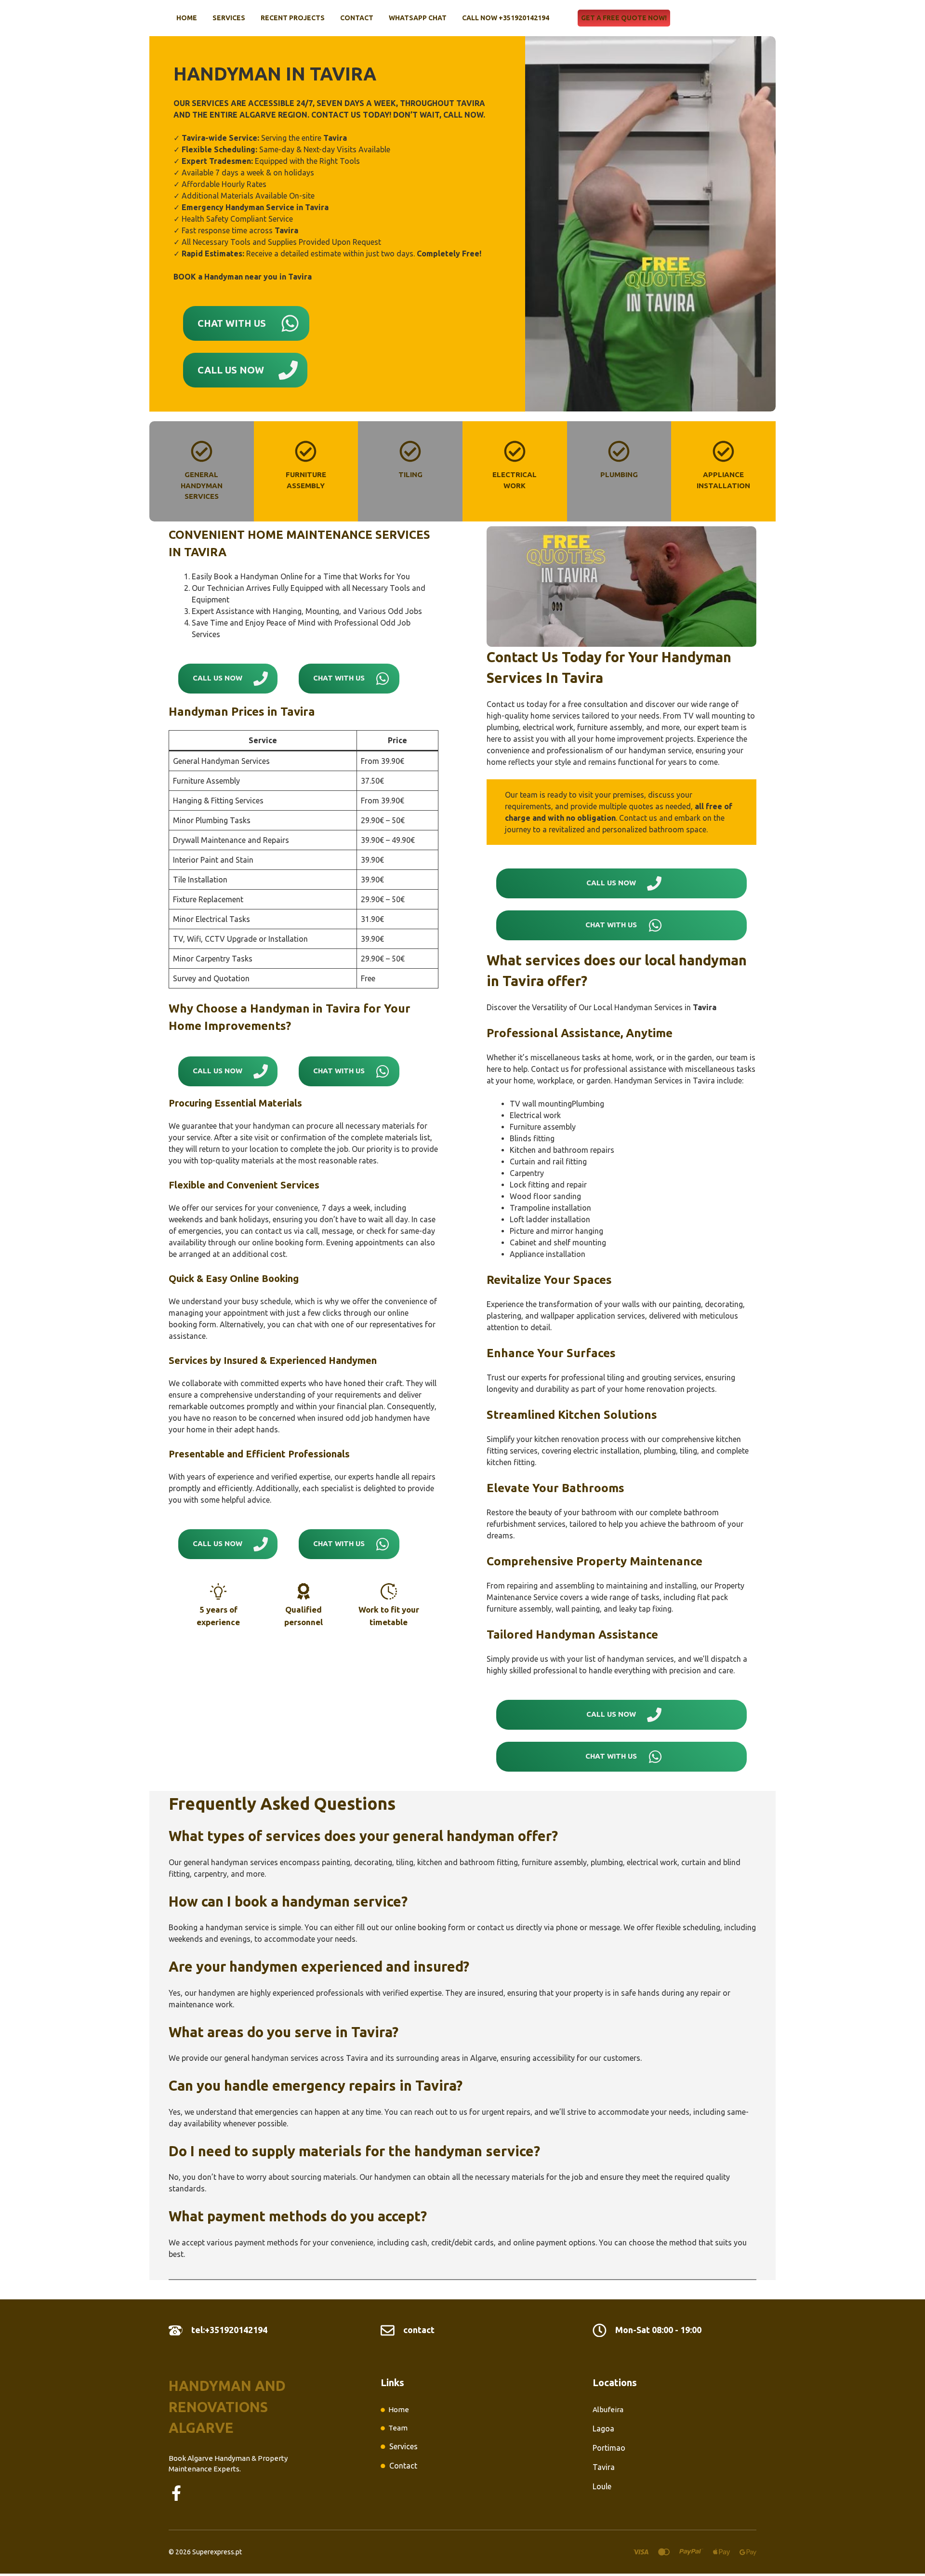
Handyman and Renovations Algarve (227, 2407)
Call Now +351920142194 (506, 18)
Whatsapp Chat (418, 18)
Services (229, 18)
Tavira (604, 2467)
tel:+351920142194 (229, 2330)
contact (419, 2330)
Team (398, 2428)
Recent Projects (293, 18)
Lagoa (603, 2429)
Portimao (609, 2448)
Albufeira (608, 2409)
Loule (602, 2486)
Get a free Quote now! (624, 18)
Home (187, 18)
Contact (357, 18)
